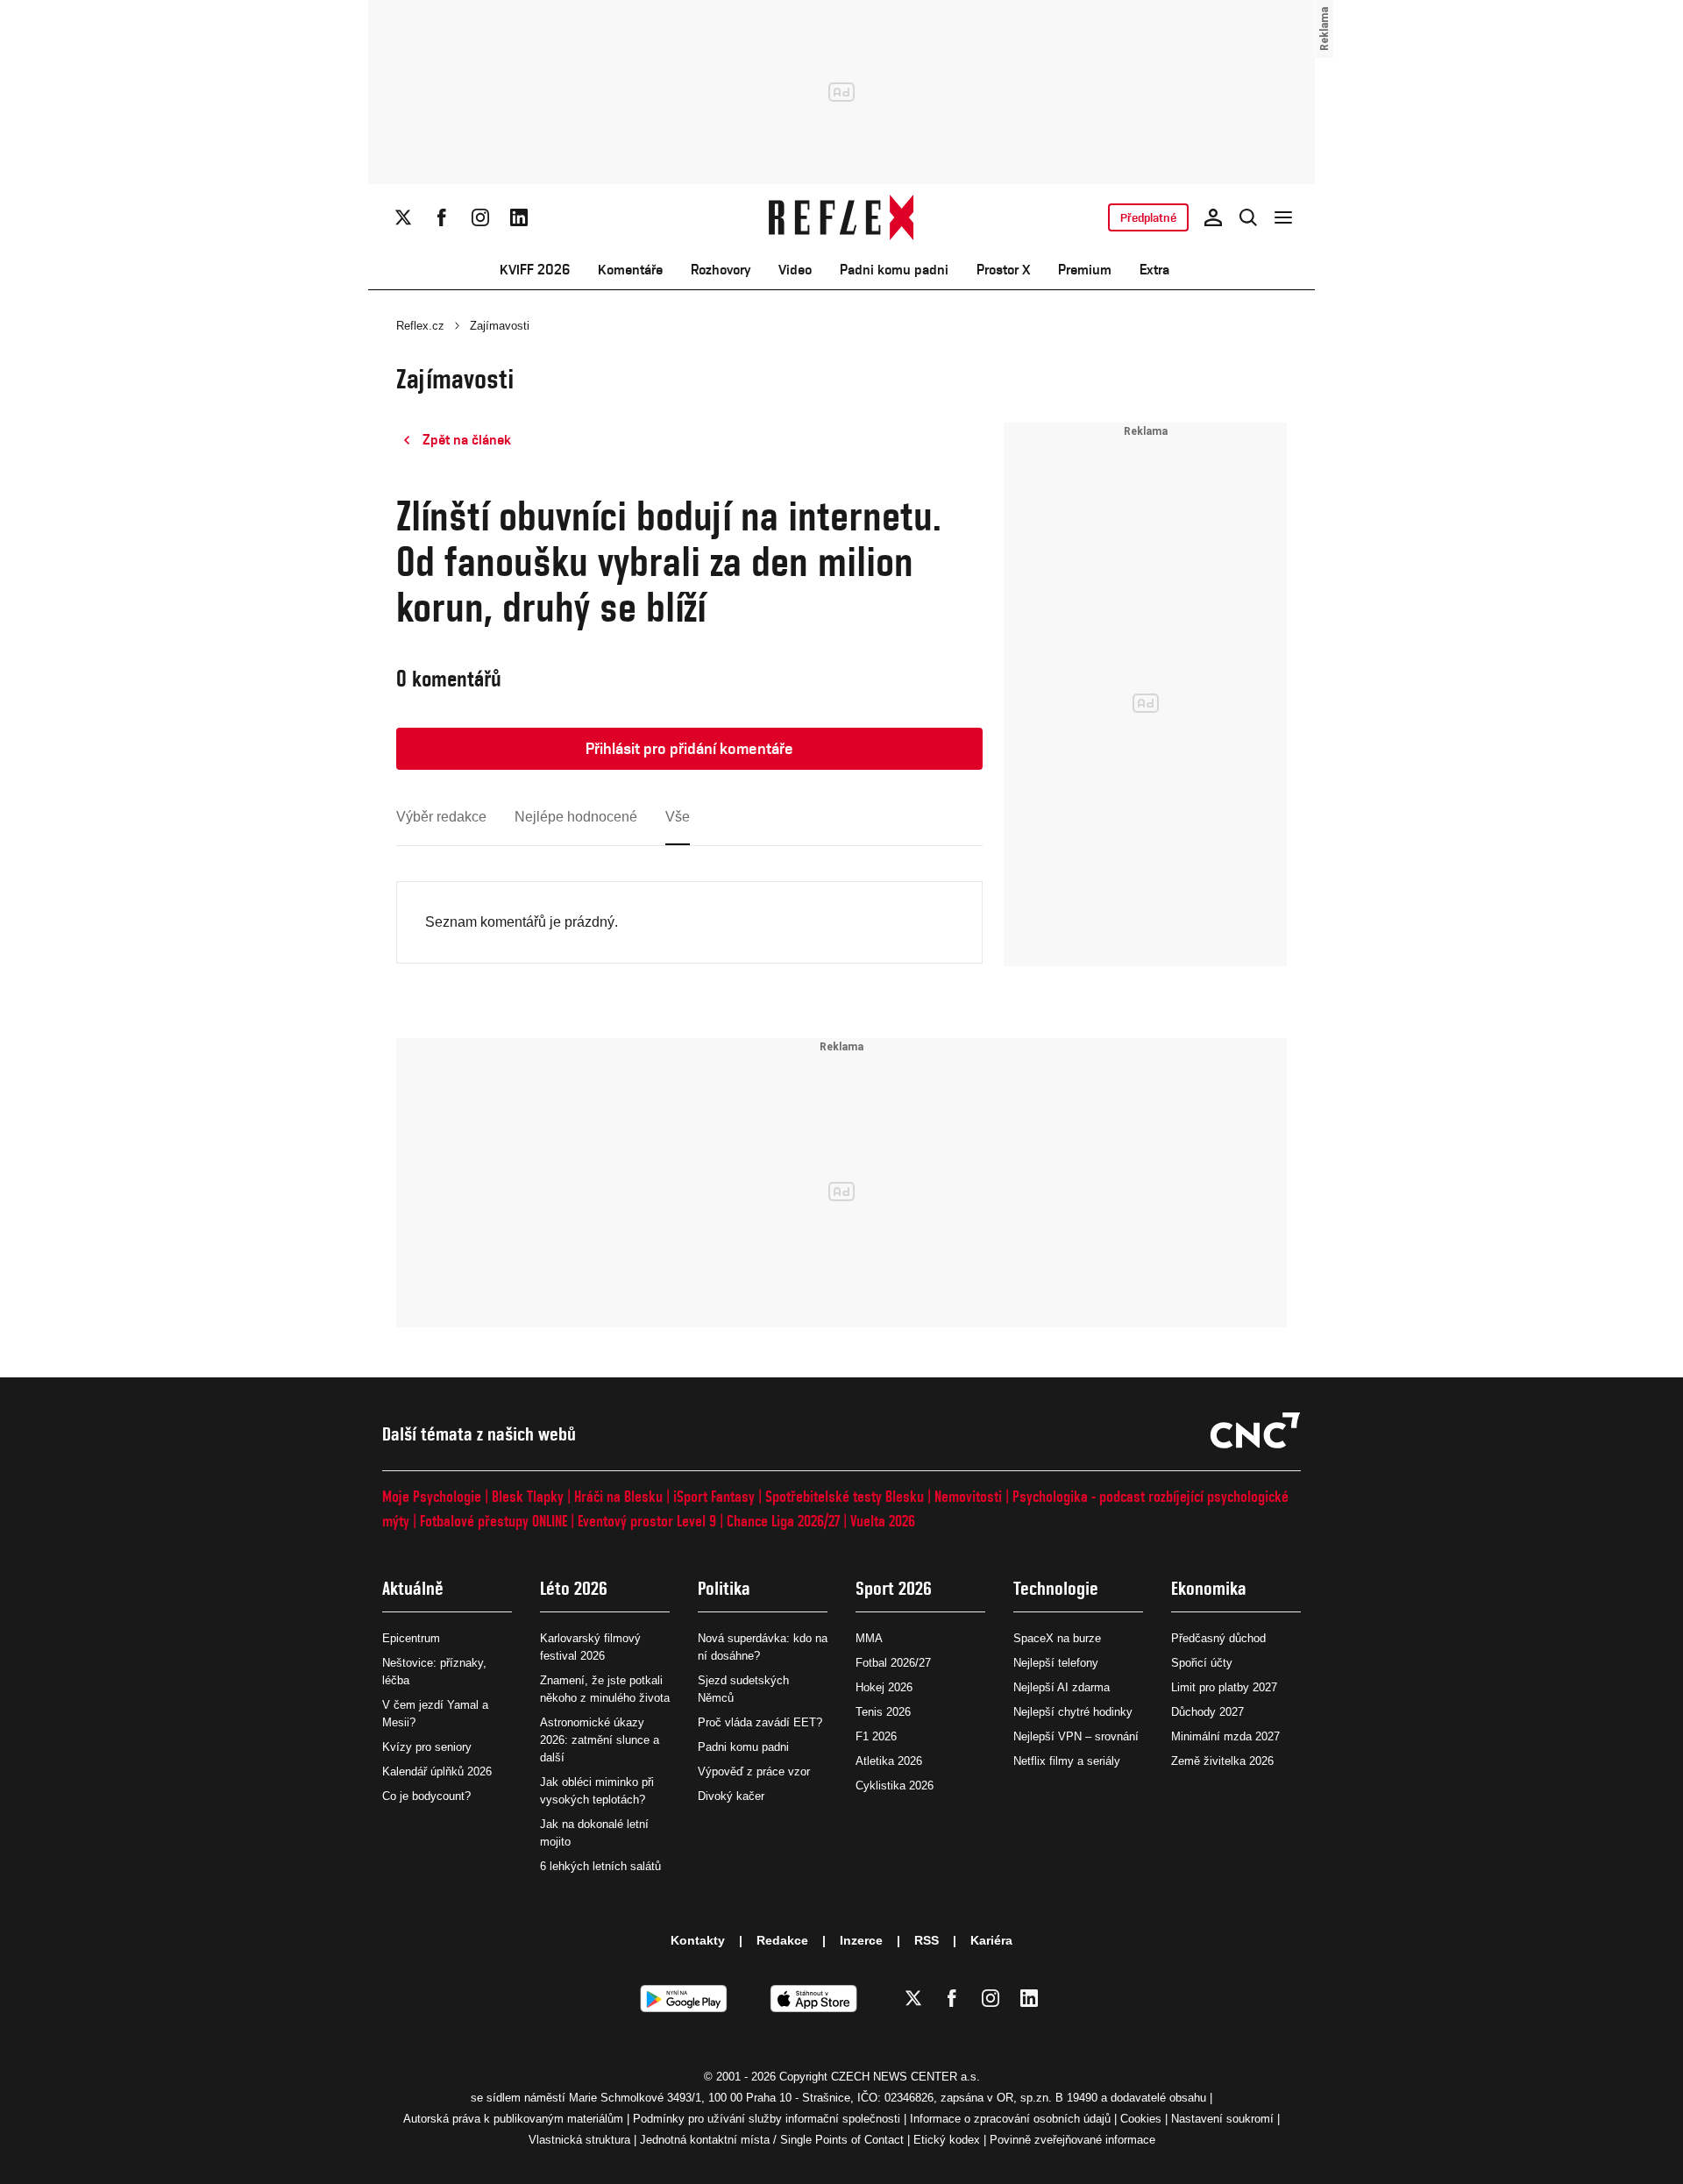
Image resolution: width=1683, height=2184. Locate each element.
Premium (1085, 270)
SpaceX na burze (1057, 1638)
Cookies (1141, 2119)
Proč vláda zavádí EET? (760, 1722)
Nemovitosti (968, 1496)
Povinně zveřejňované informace (1072, 2140)
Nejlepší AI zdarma (1062, 1687)
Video (795, 270)
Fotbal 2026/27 (893, 1663)
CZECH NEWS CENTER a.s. (905, 2077)
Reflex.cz (420, 326)
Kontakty (698, 1940)
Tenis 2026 (883, 1712)
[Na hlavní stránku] (842, 217)
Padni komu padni (894, 270)
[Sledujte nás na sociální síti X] (403, 217)
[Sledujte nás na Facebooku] (442, 217)
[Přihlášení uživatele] (1213, 217)
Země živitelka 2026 (1222, 1761)
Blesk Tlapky (528, 1496)
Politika (724, 1588)
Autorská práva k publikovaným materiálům (513, 2119)
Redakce (782, 1940)
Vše (678, 817)
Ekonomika (1209, 1588)
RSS (927, 1940)
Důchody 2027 (1207, 1712)
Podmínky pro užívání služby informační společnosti (767, 2119)
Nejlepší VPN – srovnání (1076, 1736)
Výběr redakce (441, 817)
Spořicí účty (1202, 1663)
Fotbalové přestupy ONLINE (494, 1521)
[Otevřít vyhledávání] (1248, 217)
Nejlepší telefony (1056, 1663)
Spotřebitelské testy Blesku (845, 1496)
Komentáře (630, 270)
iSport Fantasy (714, 1496)
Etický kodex (947, 2140)
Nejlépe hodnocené (576, 817)
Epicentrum (411, 1638)
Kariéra (991, 1940)
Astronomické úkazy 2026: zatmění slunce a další (600, 1740)
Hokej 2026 (884, 1687)
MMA (869, 1638)
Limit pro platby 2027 (1224, 1687)
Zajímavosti (500, 326)
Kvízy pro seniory (427, 1747)
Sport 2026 (894, 1588)
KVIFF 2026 (535, 270)
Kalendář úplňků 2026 (437, 1771)
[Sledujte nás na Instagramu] (480, 217)
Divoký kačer (731, 1796)
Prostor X (1003, 270)
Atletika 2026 (889, 1761)
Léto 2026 (574, 1588)
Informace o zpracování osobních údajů (1010, 2119)
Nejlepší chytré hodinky (1073, 1712)
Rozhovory (721, 270)
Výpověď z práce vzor (754, 1771)
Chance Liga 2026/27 (783, 1521)
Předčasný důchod (1218, 1638)
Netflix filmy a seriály (1067, 1761)
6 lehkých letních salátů (600, 1866)
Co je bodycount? (426, 1796)
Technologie (1056, 1588)
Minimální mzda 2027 (1225, 1736)
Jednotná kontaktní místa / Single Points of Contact (772, 2140)
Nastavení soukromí (1222, 2119)
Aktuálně (413, 1588)
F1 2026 (876, 1736)
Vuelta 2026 (883, 1521)
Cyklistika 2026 (895, 1786)
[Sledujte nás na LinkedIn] (519, 217)
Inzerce (861, 1940)
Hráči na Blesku (618, 1496)
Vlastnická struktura (579, 2140)
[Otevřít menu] (1283, 217)
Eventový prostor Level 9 (647, 1521)
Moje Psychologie (432, 1496)
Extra (1154, 270)
